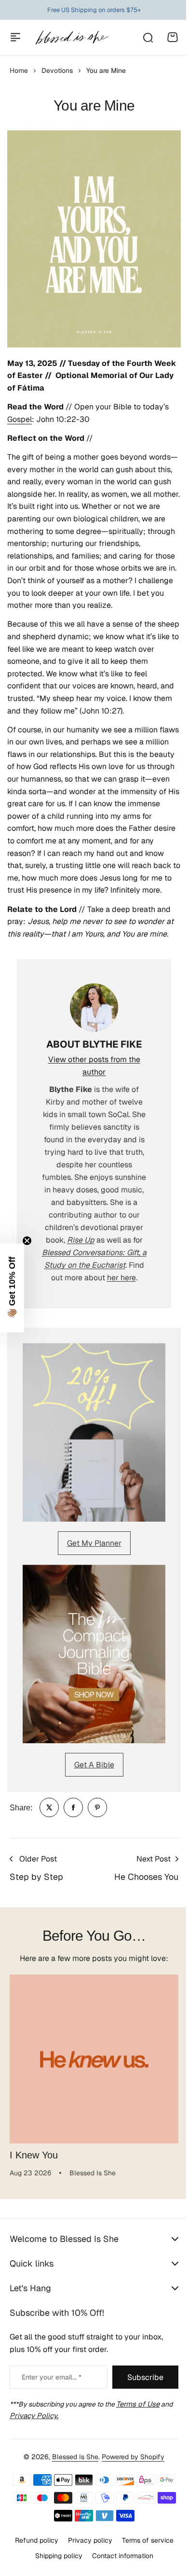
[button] (12, 1288)
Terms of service (144, 2550)
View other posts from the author (94, 1066)
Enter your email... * (52, 2387)
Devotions (57, 70)
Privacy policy (86, 2550)
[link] (49, 1807)
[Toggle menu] (15, 37)
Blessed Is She (72, 2467)
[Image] (94, 1432)
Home (19, 70)
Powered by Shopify (130, 2467)
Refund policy (33, 2550)
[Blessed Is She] (72, 37)
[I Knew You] (94, 2059)
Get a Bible (94, 1765)
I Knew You (34, 2155)
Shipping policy (55, 2566)
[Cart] (173, 37)
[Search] (148, 37)
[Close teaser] (27, 1241)
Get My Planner (94, 1543)
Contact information (119, 2566)
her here (121, 1278)
